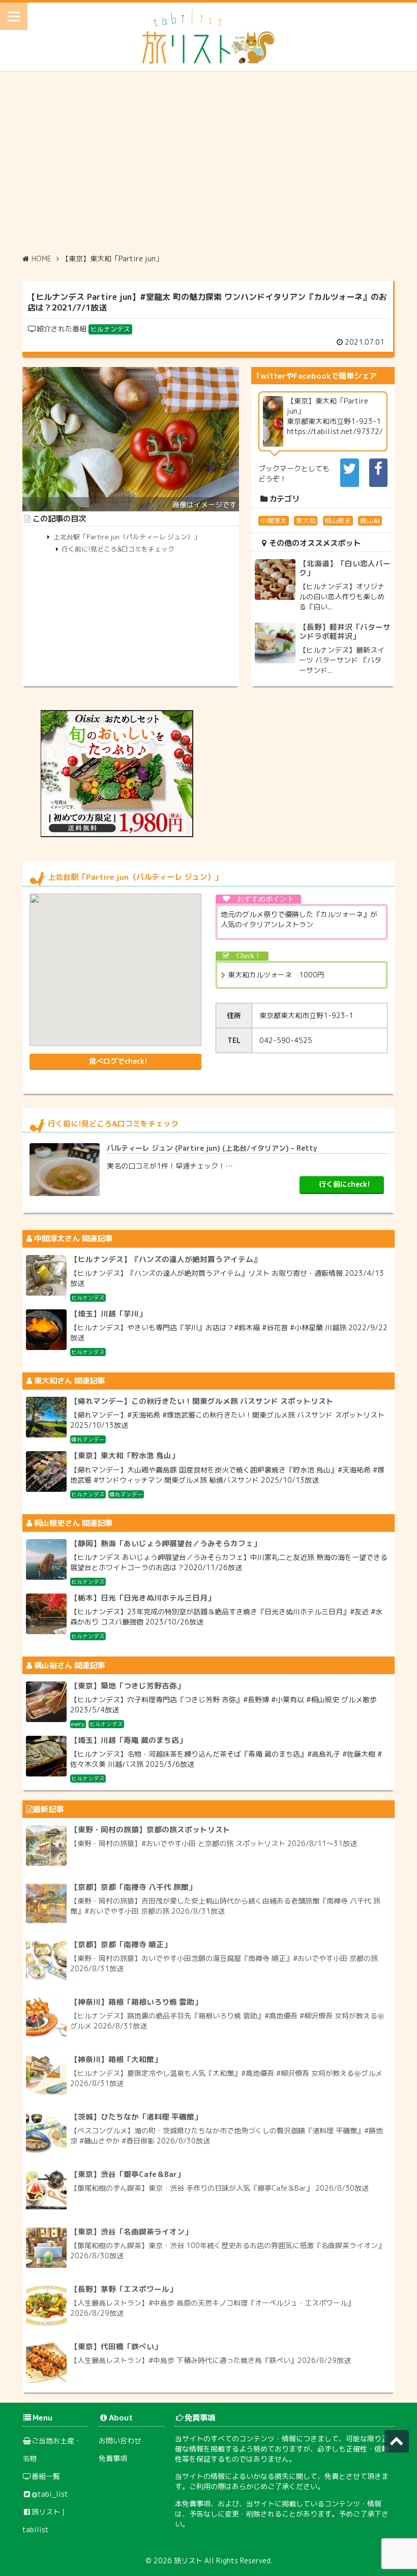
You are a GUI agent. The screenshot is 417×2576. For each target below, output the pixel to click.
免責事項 (113, 2458)
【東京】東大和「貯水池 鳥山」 (125, 1455)
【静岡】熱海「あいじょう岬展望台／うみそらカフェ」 (166, 1543)
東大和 (306, 520)
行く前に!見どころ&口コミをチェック (118, 549)
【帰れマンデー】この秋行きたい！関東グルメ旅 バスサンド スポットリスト (202, 1401)
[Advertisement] (208, 162)
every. (78, 1724)
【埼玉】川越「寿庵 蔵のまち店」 (128, 1740)
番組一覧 (46, 2476)
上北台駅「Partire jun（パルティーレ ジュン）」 (127, 537)
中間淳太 (274, 520)
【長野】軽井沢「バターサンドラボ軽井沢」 (345, 632)
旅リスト (188, 2560)
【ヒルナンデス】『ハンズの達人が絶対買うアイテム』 (166, 1259)
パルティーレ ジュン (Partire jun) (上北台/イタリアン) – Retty (212, 1148)
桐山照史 (338, 520)
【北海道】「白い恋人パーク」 (345, 568)
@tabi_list (50, 2494)
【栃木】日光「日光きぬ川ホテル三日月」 (143, 1598)
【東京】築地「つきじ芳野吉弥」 (127, 1686)
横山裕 (370, 520)
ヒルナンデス (110, 329)
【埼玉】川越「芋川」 (108, 1314)
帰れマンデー (88, 1439)
